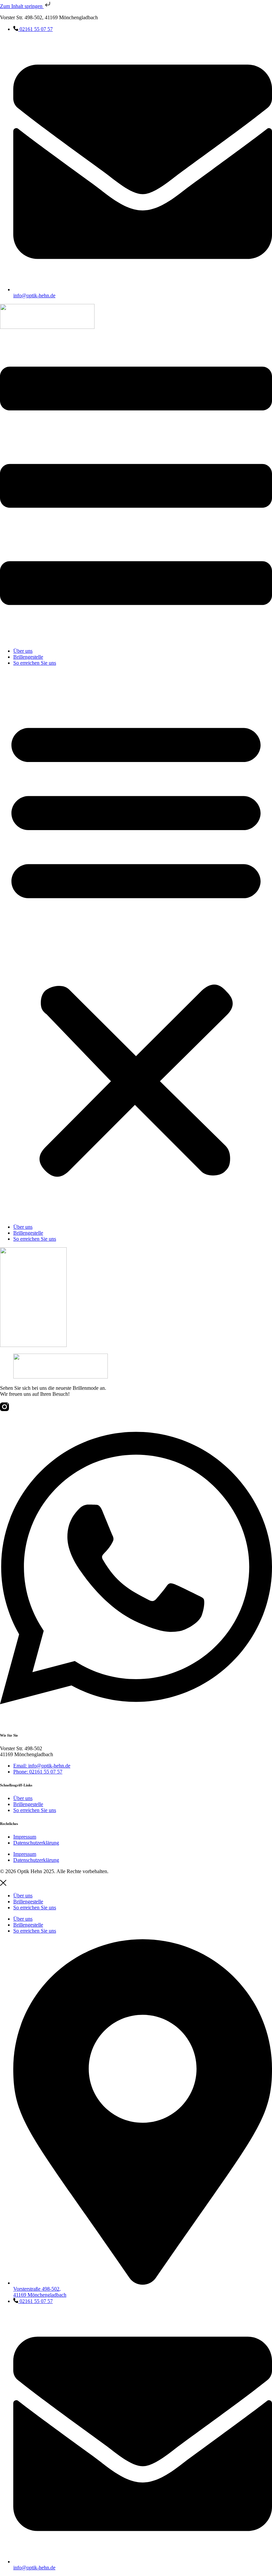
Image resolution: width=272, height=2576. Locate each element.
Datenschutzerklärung (36, 1843)
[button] (136, 945)
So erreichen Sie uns (35, 663)
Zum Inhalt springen (22, 6)
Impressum (25, 1837)
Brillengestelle (28, 657)
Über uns (23, 651)
